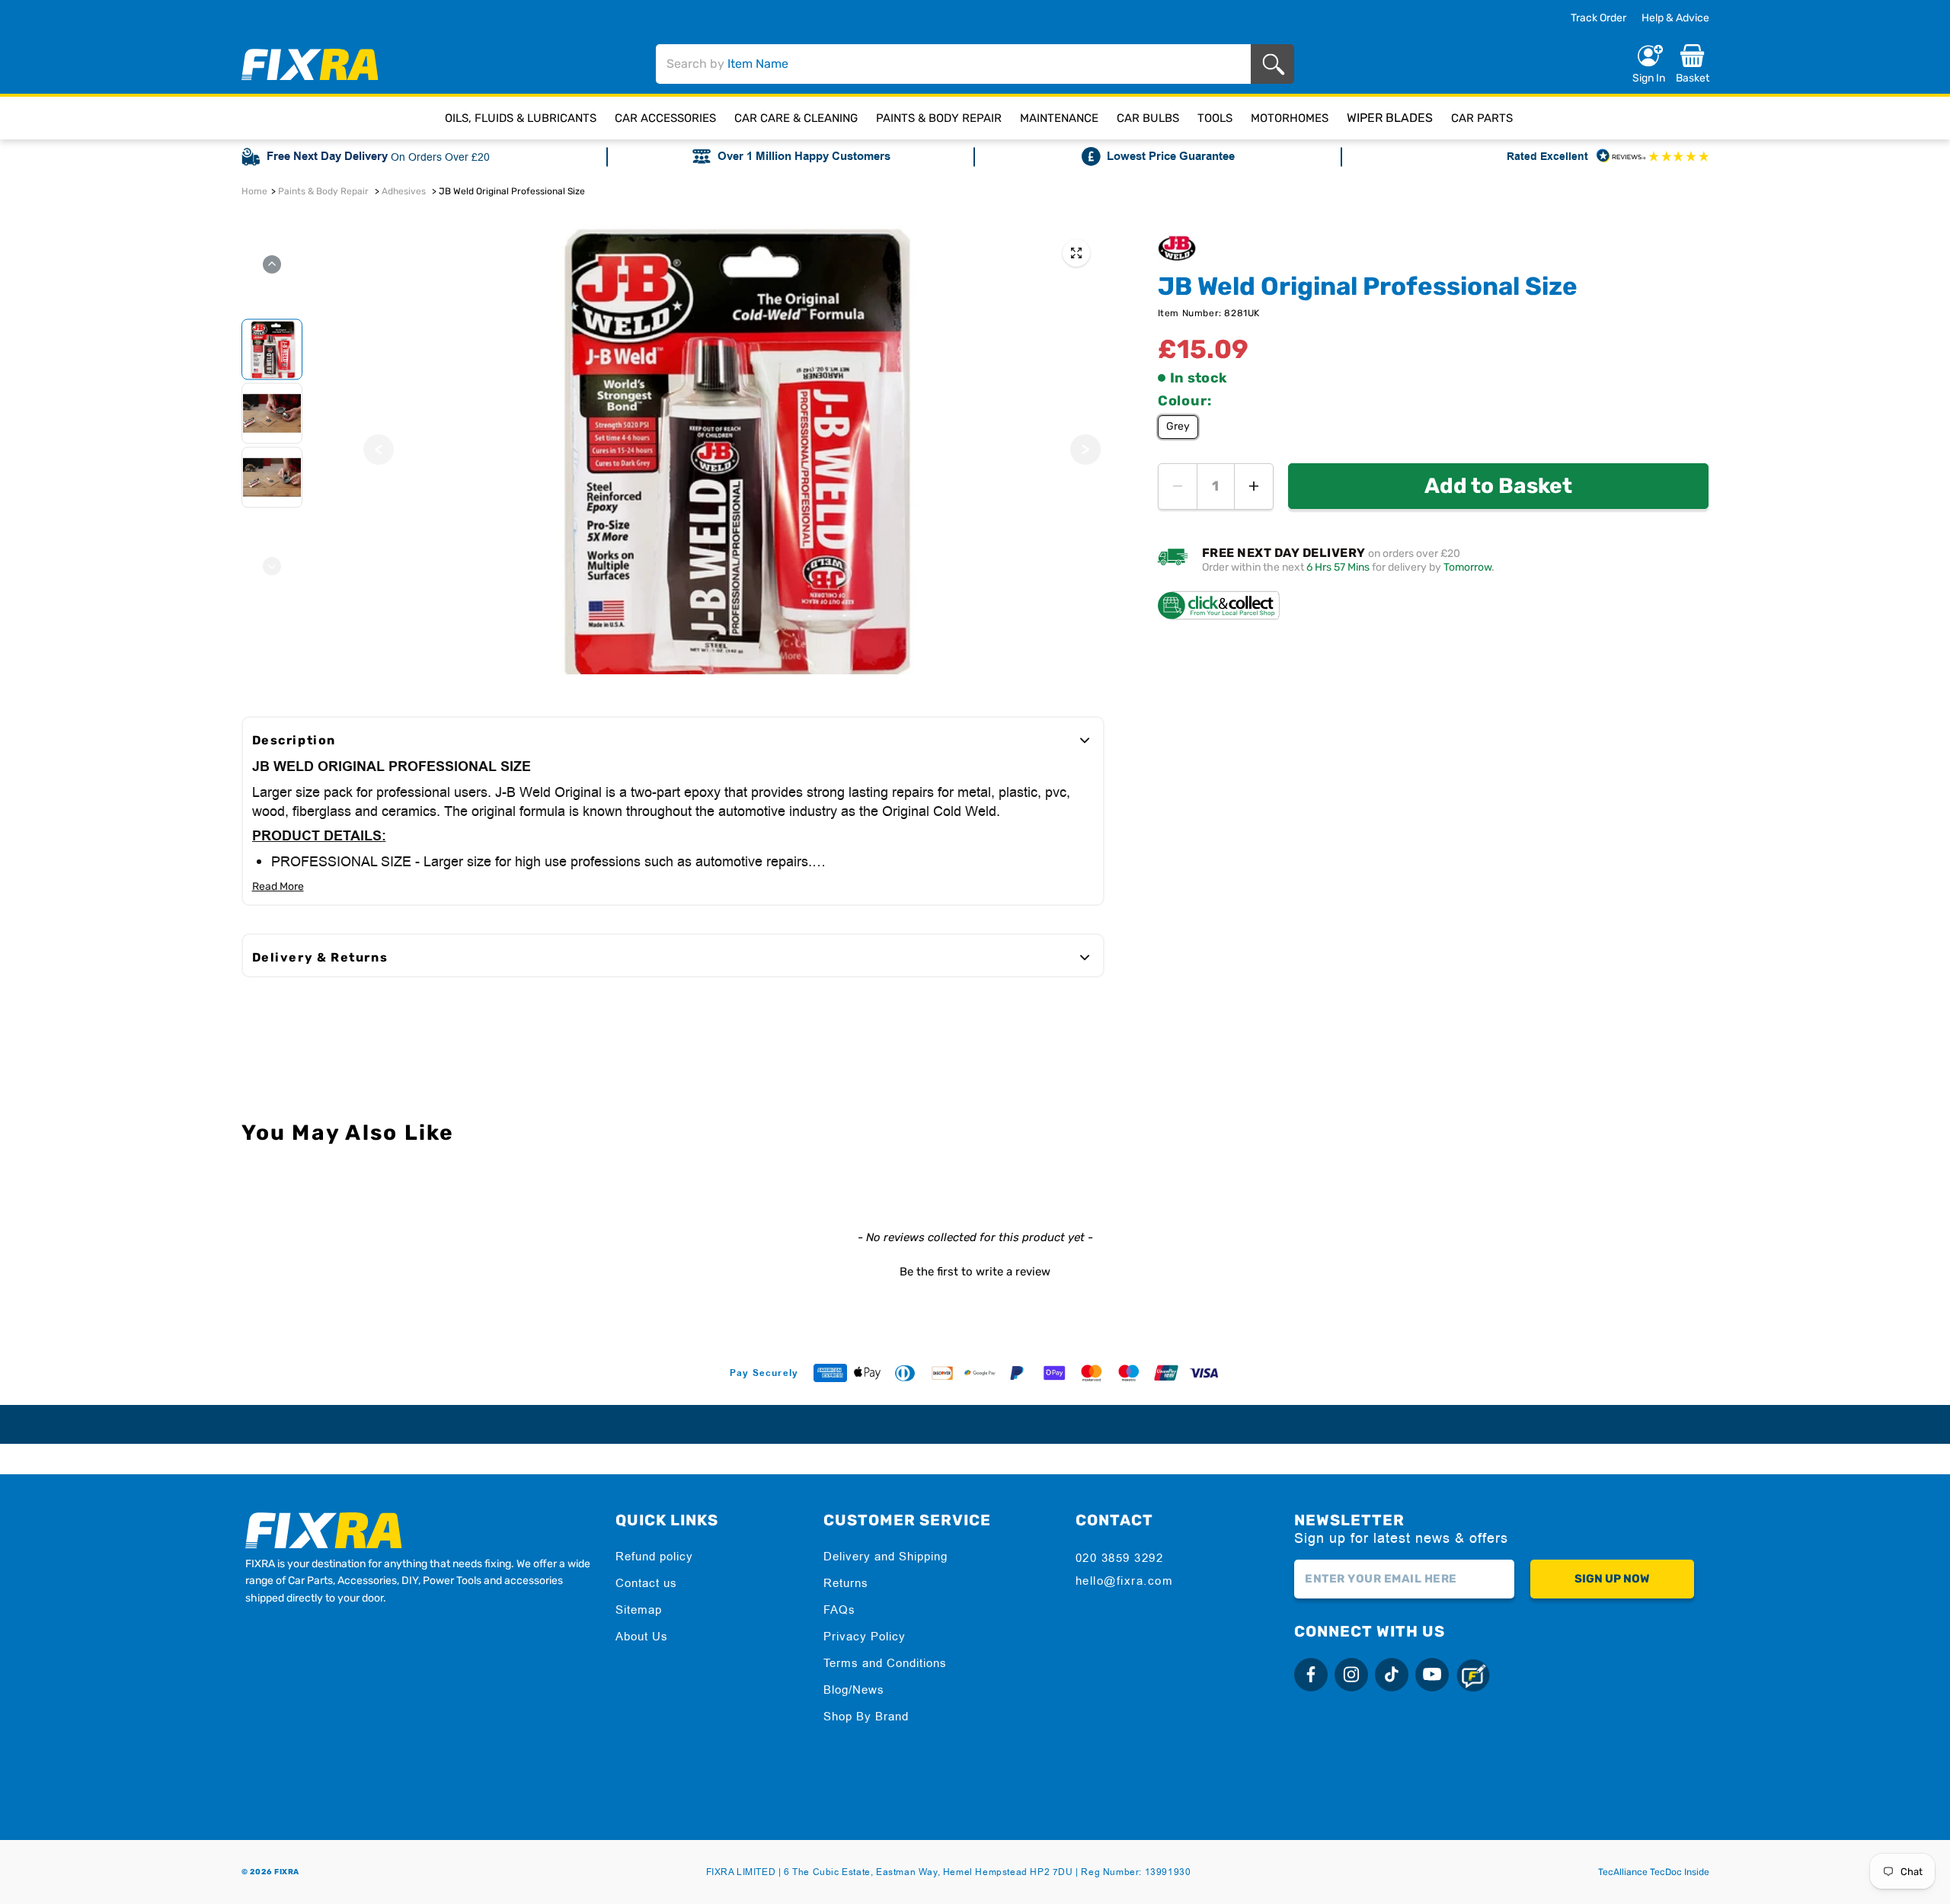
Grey (1178, 426)
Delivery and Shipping (885, 1556)
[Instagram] (1351, 1675)
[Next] (1085, 450)
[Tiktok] (1392, 1675)
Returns (846, 1583)
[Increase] (1254, 486)
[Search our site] (1276, 64)
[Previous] (379, 450)
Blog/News (854, 1690)
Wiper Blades (1390, 118)
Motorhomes (1290, 118)
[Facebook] (1311, 1675)
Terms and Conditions (885, 1663)
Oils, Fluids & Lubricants (521, 118)
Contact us (646, 1583)
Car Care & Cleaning (796, 118)
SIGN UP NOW (1612, 1579)
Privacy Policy (865, 1636)
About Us (642, 1636)
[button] (975, 1270)
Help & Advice (1675, 18)
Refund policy (654, 1556)
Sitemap (639, 1610)
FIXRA (287, 1872)
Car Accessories (665, 118)
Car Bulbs (1148, 118)
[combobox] (954, 64)
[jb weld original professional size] (1076, 253)
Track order (1598, 18)
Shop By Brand (866, 1716)
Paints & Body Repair (939, 118)
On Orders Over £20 (440, 157)
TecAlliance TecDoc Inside (1654, 1872)
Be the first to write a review (975, 1272)
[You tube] (1432, 1675)
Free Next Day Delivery (327, 157)
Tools (1215, 118)
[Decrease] (1178, 486)
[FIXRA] (310, 64)
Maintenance (1059, 118)
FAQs (839, 1610)
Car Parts (1482, 118)
